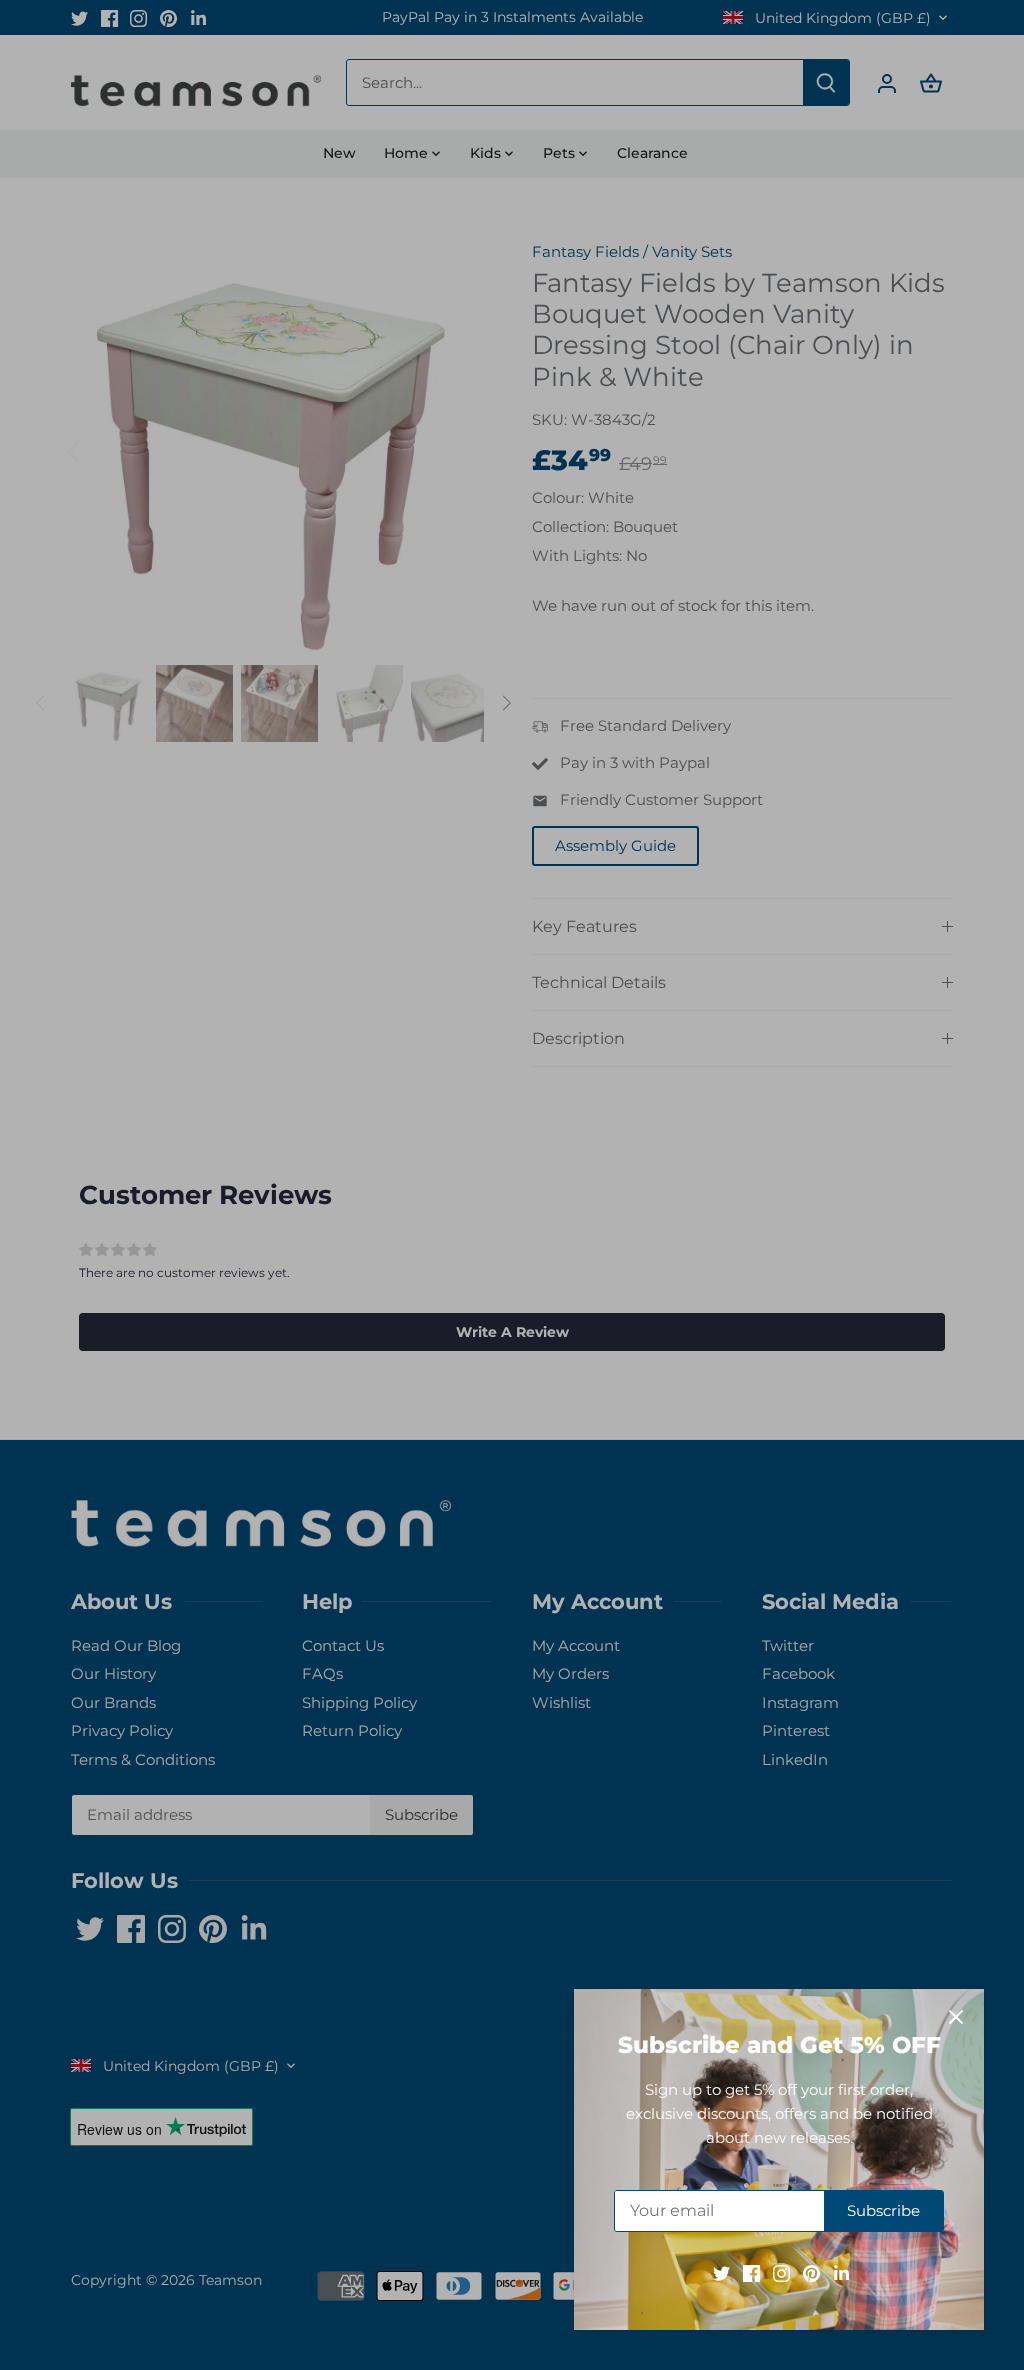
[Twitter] (721, 2272)
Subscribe (883, 2210)
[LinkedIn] (841, 2272)
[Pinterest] (811, 2272)
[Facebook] (751, 2272)
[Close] (956, 2017)
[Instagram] (781, 2272)
